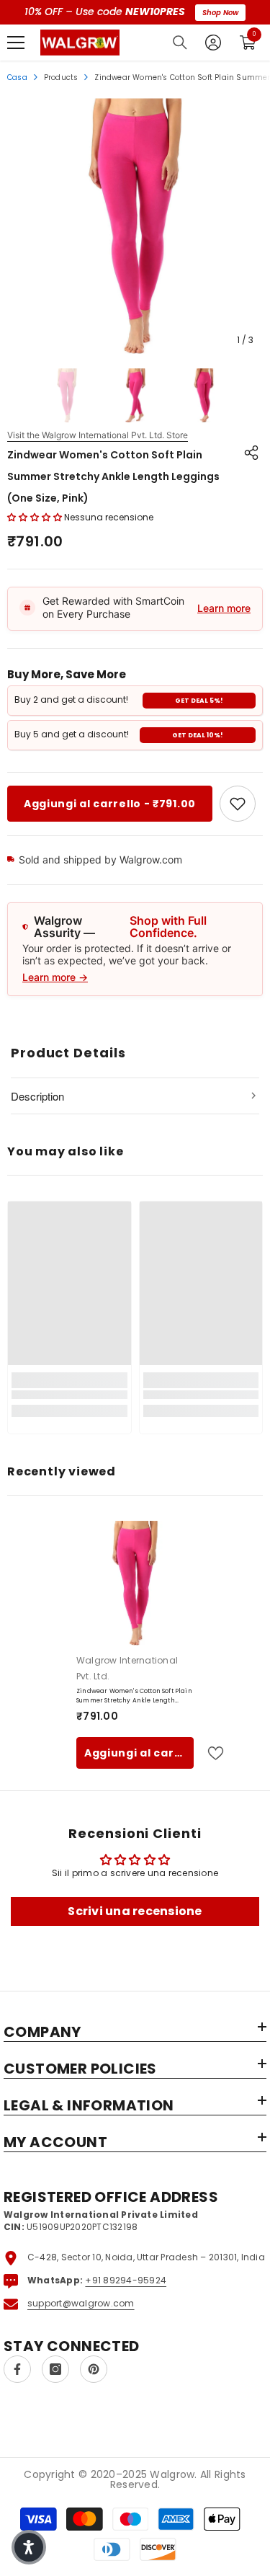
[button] (35, 517)
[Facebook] (17, 2369)
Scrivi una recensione (135, 1911)
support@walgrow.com (81, 2303)
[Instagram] (55, 2369)
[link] (238, 804)
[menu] (16, 43)
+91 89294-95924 (126, 2280)
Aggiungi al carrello (139, 1753)
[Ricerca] (180, 43)
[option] (135, 226)
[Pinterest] (94, 2369)
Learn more (224, 608)
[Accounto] (213, 43)
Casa (17, 77)
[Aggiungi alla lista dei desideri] (210, 1753)
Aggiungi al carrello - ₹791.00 (110, 804)
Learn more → (55, 977)
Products (61, 77)
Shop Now (220, 13)
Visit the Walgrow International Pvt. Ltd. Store (98, 435)
